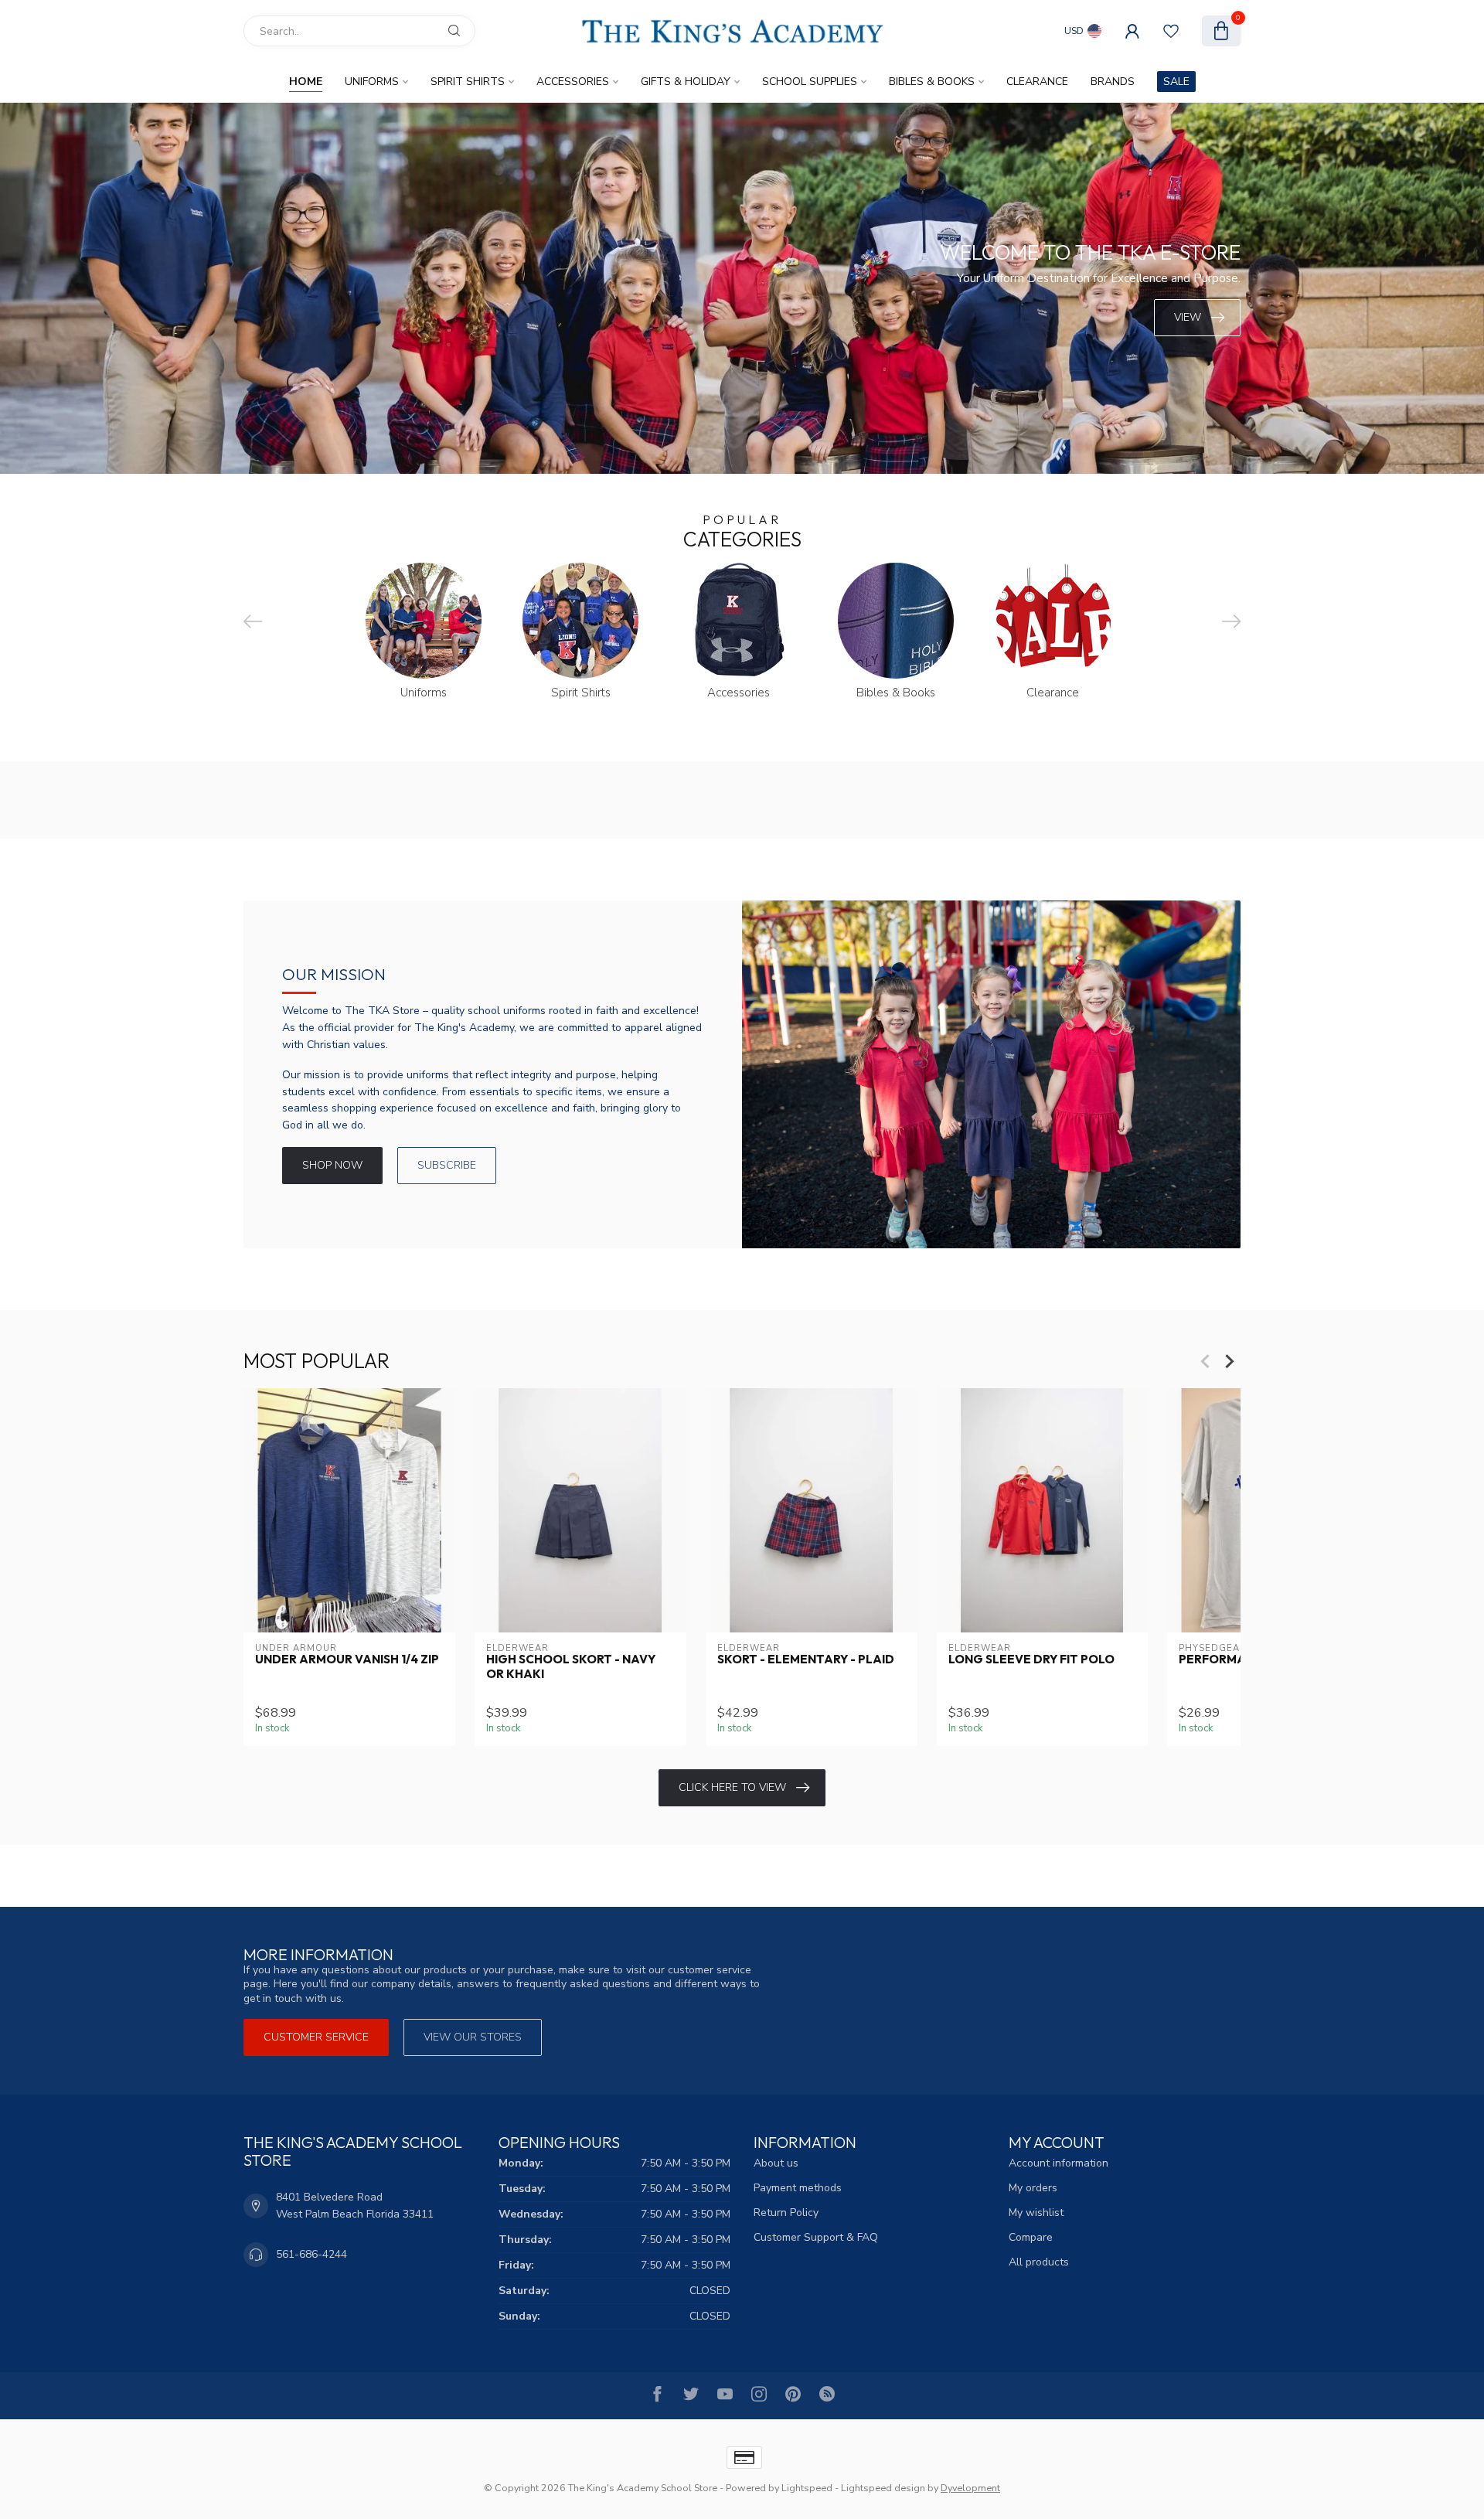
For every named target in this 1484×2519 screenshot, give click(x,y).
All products (1039, 2262)
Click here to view (732, 1787)
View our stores (473, 2037)
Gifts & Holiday (686, 82)
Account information (1059, 2163)
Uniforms (372, 82)
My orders (1033, 2188)
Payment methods (798, 2188)
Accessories (573, 82)
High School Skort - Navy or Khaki (571, 1666)
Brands (1113, 82)
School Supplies (810, 82)
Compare (1031, 2237)
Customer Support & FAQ (816, 2237)
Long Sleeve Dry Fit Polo (1031, 1659)
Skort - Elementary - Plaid (806, 1659)
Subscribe (447, 1165)
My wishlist (1036, 2213)
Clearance (1037, 82)
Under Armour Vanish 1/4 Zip (347, 1659)
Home (306, 82)
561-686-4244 (311, 2254)
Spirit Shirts (468, 82)
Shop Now (332, 1165)
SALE (1176, 82)
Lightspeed (807, 2488)
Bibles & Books (932, 82)
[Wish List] (1171, 31)
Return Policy (786, 2213)
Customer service (316, 2037)
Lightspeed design (883, 2488)
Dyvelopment (970, 2488)
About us (776, 2163)
